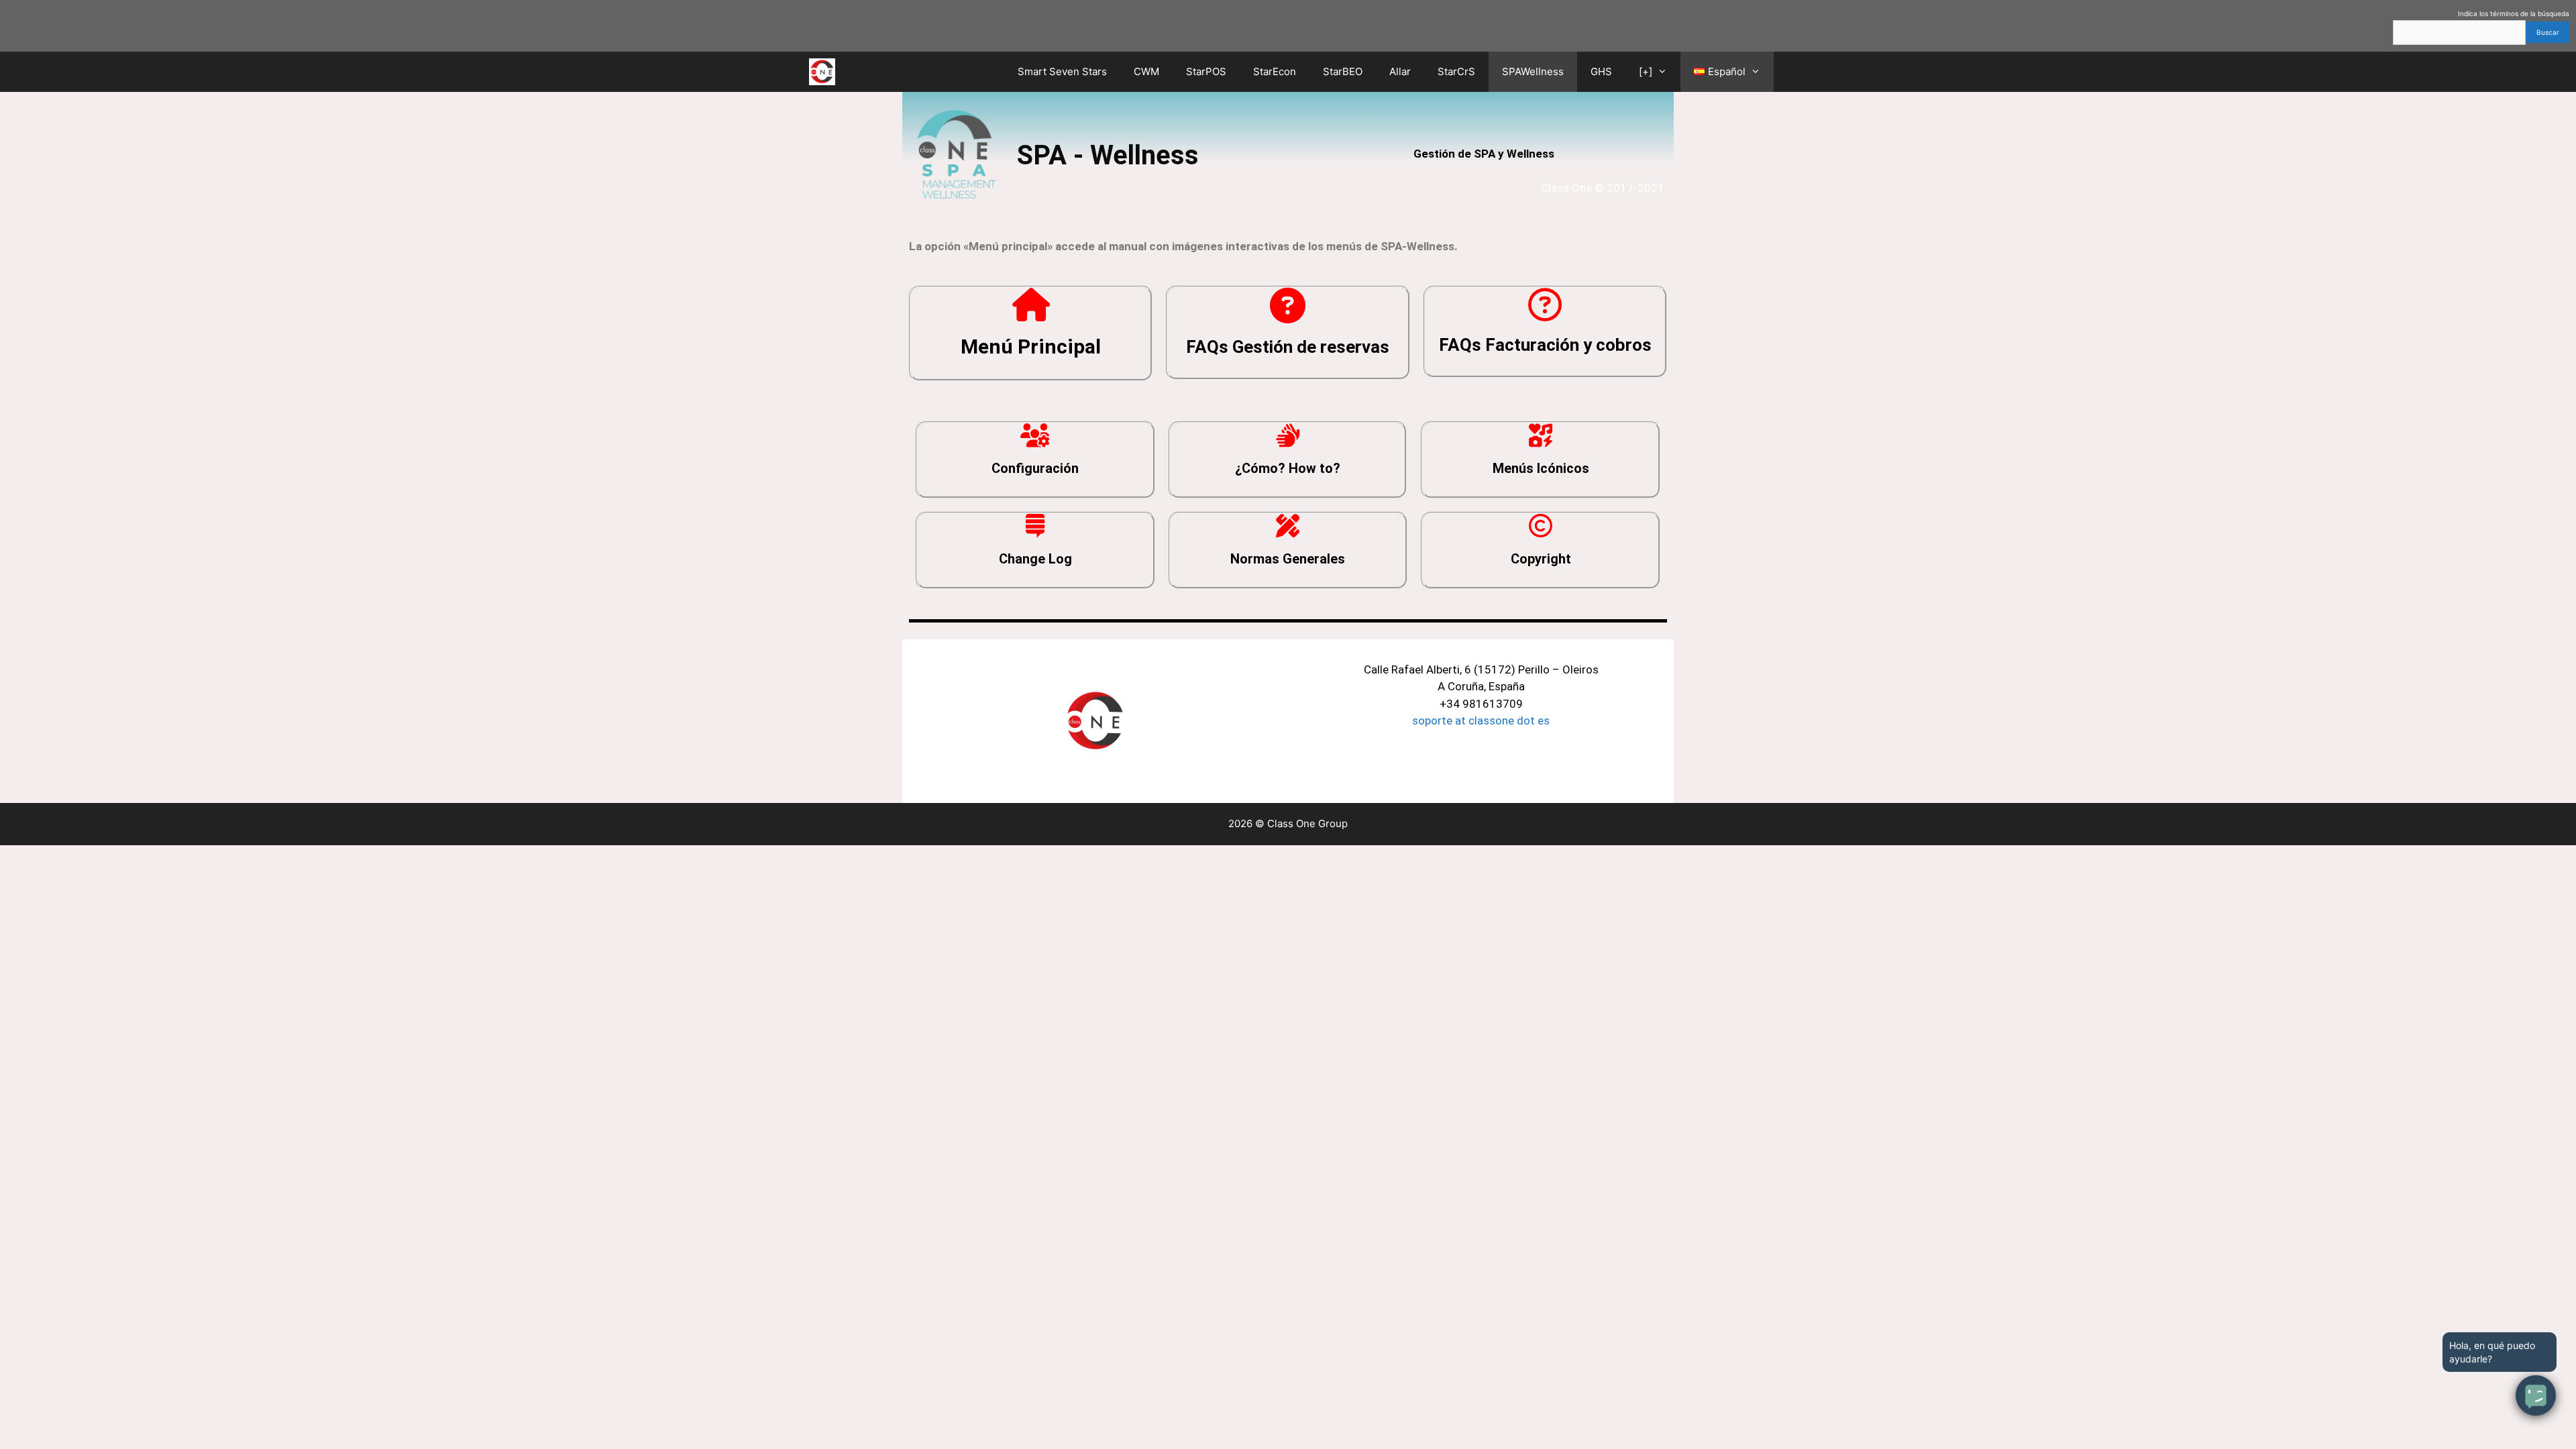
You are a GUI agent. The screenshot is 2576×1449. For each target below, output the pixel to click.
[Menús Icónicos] (1541, 435)
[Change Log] (1035, 526)
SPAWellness (1533, 71)
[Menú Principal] (1031, 305)
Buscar (2548, 32)
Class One (916, 71)
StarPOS (1206, 71)
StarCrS (1456, 71)
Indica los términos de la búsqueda (2514, 13)
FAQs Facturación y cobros (1545, 345)
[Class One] (825, 72)
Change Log (1035, 559)
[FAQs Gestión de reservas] (1288, 306)
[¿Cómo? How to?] (1288, 435)
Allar (1400, 71)
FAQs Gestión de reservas (1288, 347)
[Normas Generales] (1288, 526)
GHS (1601, 71)
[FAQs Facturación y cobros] (1545, 305)
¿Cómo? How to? (1288, 468)
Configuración (1035, 468)
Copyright (1541, 559)
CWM (1146, 71)
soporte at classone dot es (1481, 720)
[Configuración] (1035, 435)
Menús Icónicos (1541, 468)
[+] (1646, 71)
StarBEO (1343, 71)
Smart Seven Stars (1062, 71)
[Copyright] (1541, 526)
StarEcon (1275, 71)
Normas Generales (1288, 559)
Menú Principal (1031, 346)
